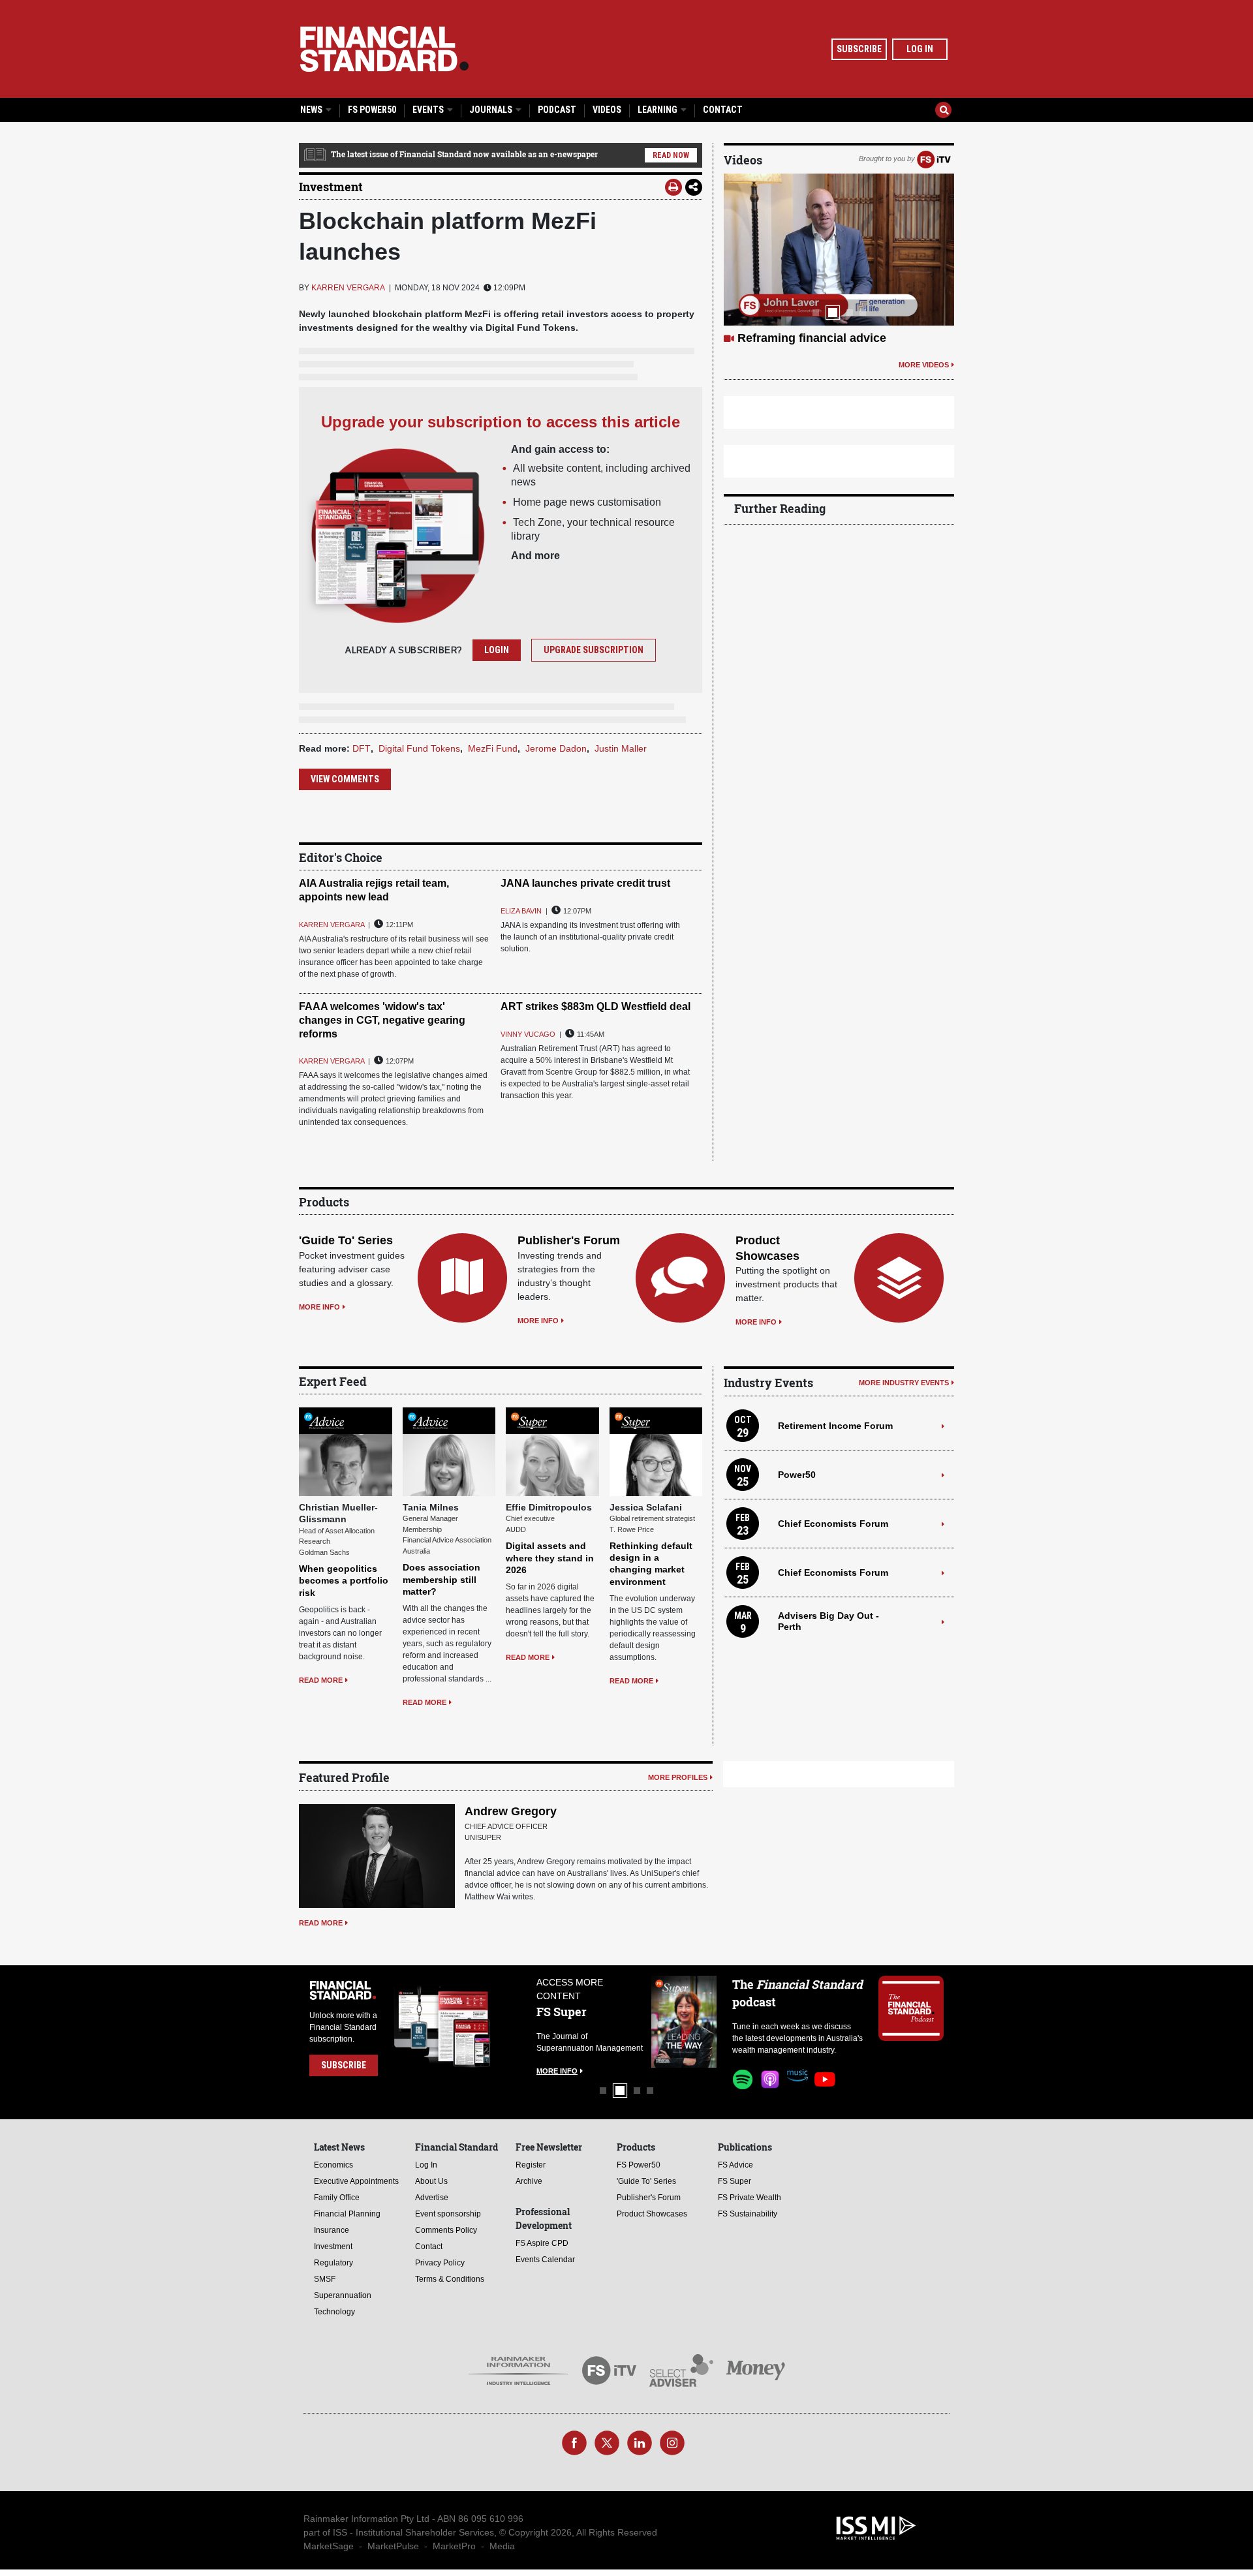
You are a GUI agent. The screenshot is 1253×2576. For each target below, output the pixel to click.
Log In (920, 49)
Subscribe (859, 49)
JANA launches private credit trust (585, 883)
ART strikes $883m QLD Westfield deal (596, 1006)
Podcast (557, 110)
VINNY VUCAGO (528, 1034)
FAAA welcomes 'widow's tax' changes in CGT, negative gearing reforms (382, 1020)
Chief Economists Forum (833, 1524)
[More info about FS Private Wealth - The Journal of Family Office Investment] (684, 2022)
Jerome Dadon (556, 748)
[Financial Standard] (384, 49)
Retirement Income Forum (835, 1426)
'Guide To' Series (346, 1240)
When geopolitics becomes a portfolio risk (344, 1580)
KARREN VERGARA (348, 288)
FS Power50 (372, 110)
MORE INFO (319, 1307)
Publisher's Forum (569, 1240)
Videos (607, 110)
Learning (658, 110)
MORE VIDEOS (924, 395)
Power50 (797, 1475)
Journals (492, 110)
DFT (362, 748)
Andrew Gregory (511, 1811)
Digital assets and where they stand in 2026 (550, 1557)
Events (429, 110)
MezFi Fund (493, 748)
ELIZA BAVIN (521, 911)
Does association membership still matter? (441, 1579)
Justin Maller (621, 748)
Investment (331, 187)
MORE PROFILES (678, 1777)
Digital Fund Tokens (419, 748)
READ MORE (321, 1680)
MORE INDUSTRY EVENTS (904, 1383)
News (312, 110)
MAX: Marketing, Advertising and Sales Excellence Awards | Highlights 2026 (827, 353)
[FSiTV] (934, 159)
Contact (723, 110)
